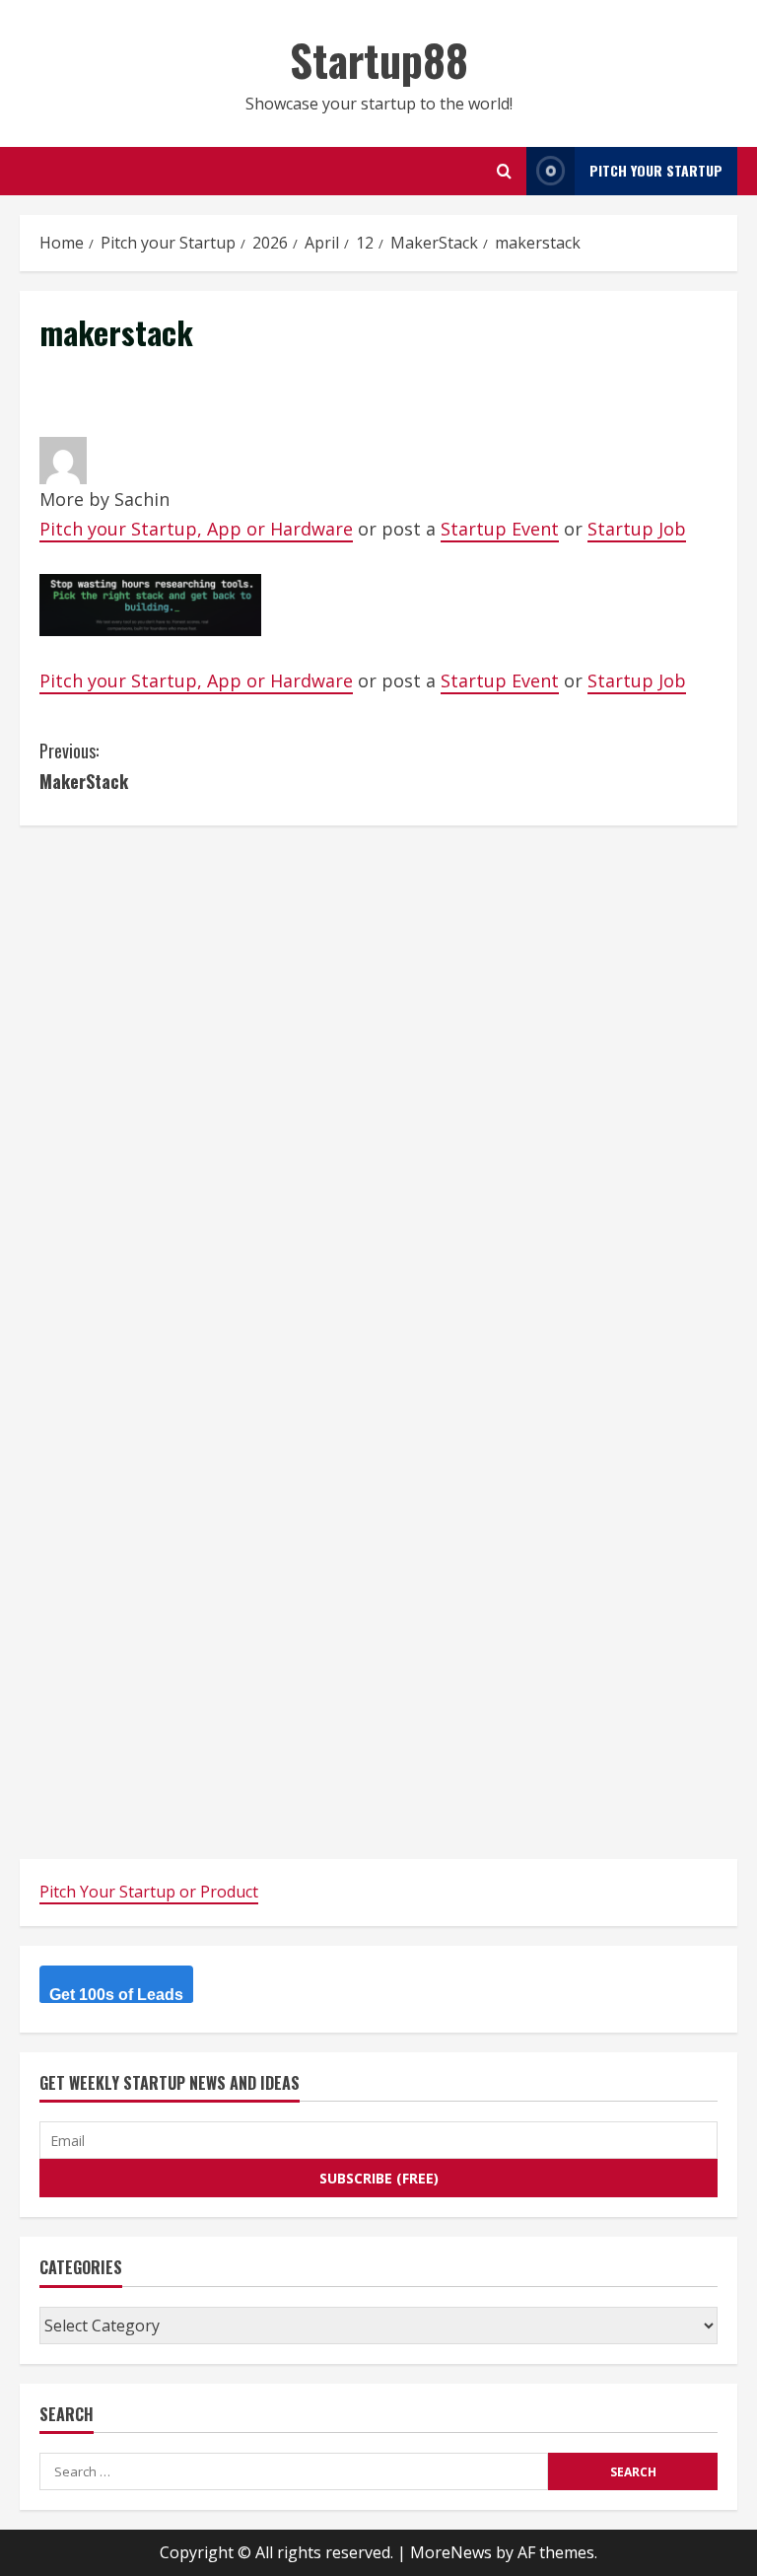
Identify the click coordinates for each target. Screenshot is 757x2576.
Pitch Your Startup (656, 170)
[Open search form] (504, 171)
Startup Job (637, 529)
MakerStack (84, 766)
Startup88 (379, 60)
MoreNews (451, 2552)
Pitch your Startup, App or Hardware (196, 529)
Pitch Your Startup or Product (149, 1892)
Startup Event (500, 529)
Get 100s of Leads (116, 1995)
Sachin (142, 499)
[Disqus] (378, 1092)
